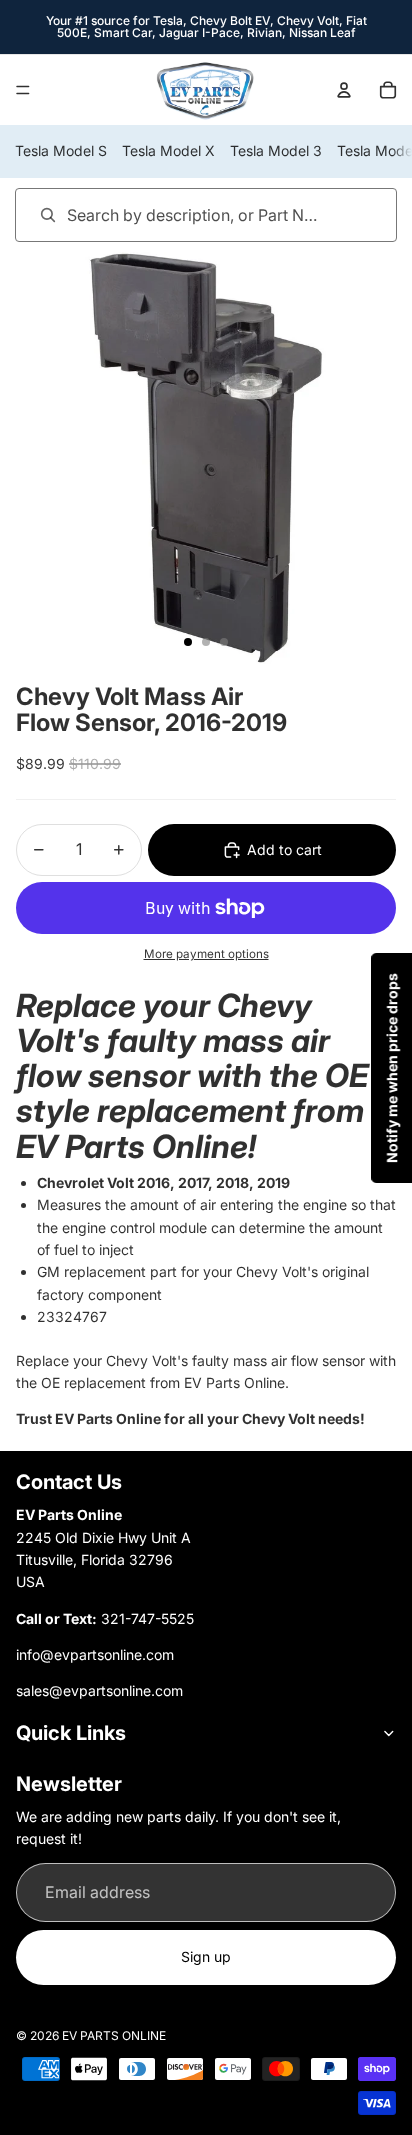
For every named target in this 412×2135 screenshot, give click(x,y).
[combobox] (177, 214)
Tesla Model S (61, 150)
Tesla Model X (168, 150)
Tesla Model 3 (276, 150)
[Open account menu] (344, 90)
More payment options (206, 954)
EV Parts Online (114, 2035)
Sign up (206, 1956)
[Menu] (23, 90)
